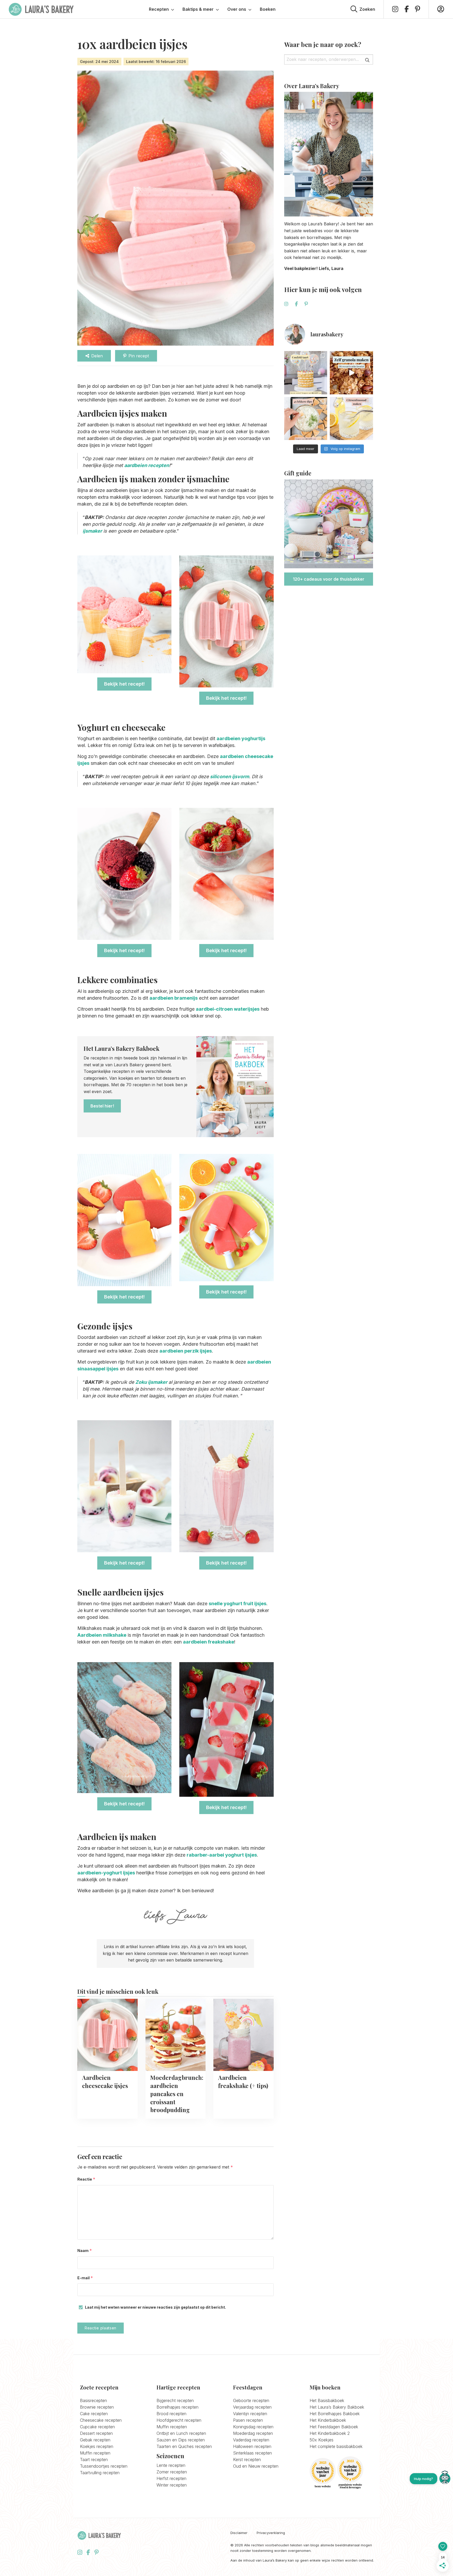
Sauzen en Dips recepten (181, 2440)
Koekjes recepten (97, 2446)
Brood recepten (171, 2414)
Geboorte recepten (251, 2400)
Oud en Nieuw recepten (256, 2466)
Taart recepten (94, 2460)
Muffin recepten (95, 2453)
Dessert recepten (96, 2433)
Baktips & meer (198, 9)
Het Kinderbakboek (328, 2420)
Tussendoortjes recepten (104, 2466)
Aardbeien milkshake (102, 1635)
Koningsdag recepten (253, 2427)
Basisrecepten (93, 2400)
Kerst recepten (247, 2460)
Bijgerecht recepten (175, 2400)
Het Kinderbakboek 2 (330, 2433)
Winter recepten (172, 2485)
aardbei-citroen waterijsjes (228, 1009)
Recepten (159, 9)
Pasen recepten (248, 2420)
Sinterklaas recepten (252, 2453)
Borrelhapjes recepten (177, 2407)
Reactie (86, 2179)
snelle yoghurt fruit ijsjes (238, 1604)
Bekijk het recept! (124, 684)
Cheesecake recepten (101, 2420)
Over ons (237, 9)
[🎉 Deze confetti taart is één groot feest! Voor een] (306, 373)
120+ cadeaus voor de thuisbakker (329, 579)
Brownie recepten (97, 2407)
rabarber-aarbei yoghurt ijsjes (222, 1855)
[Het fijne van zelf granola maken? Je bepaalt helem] (351, 373)
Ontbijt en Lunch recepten (181, 2433)
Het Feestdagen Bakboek (334, 2427)
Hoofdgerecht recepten (179, 2420)
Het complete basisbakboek (336, 2446)
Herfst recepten (171, 2478)
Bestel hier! (102, 1106)
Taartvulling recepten (100, 2473)
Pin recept (139, 356)
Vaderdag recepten (251, 2440)
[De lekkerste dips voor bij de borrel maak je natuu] (306, 419)
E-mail (85, 2278)
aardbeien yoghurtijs (241, 738)
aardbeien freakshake (209, 1642)
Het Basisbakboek (327, 2400)
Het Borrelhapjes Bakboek (335, 2414)
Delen (97, 356)
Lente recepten (171, 2465)
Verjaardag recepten (252, 2407)
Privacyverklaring (271, 2533)
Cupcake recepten (97, 2427)
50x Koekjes (322, 2440)
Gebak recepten (95, 2440)
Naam (85, 2251)
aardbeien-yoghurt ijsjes (106, 1873)
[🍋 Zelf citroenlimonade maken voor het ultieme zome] (351, 419)
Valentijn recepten (250, 2414)
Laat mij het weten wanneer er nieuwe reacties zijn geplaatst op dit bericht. (155, 2307)
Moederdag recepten (253, 2433)
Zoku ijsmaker (151, 1382)
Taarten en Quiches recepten (184, 2446)
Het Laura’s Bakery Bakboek (337, 2407)
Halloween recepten (252, 2446)
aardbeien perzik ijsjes (186, 1351)
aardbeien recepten (147, 465)
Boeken (268, 9)
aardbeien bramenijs (174, 998)
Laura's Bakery (41, 9)
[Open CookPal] (445, 2479)
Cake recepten (94, 2414)
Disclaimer (239, 2533)
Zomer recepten (172, 2472)
